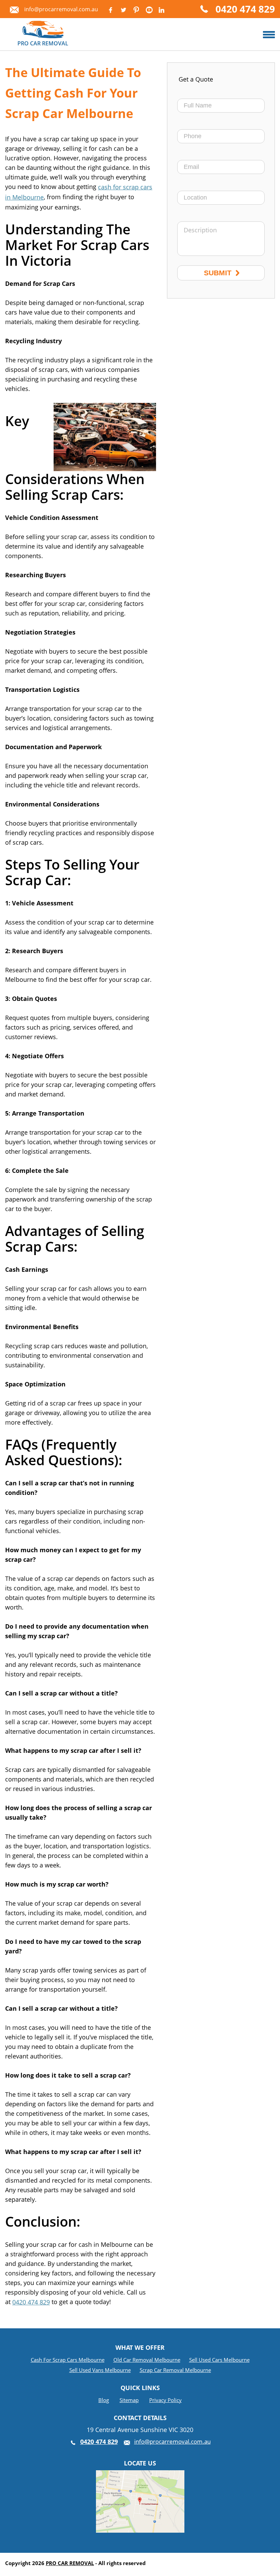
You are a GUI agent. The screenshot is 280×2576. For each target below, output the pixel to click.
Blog (104, 2400)
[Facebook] (110, 10)
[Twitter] (123, 10)
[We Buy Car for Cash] (269, 35)
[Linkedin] (161, 10)
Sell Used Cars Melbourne (219, 2360)
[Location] (140, 2475)
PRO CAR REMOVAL (70, 2563)
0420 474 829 (245, 10)
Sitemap (129, 2400)
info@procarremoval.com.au (61, 9)
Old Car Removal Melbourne (147, 2360)
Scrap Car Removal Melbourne (175, 2370)
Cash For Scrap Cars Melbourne (68, 2360)
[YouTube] (149, 10)
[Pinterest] (136, 10)
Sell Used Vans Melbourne (100, 2370)
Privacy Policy (165, 2400)
